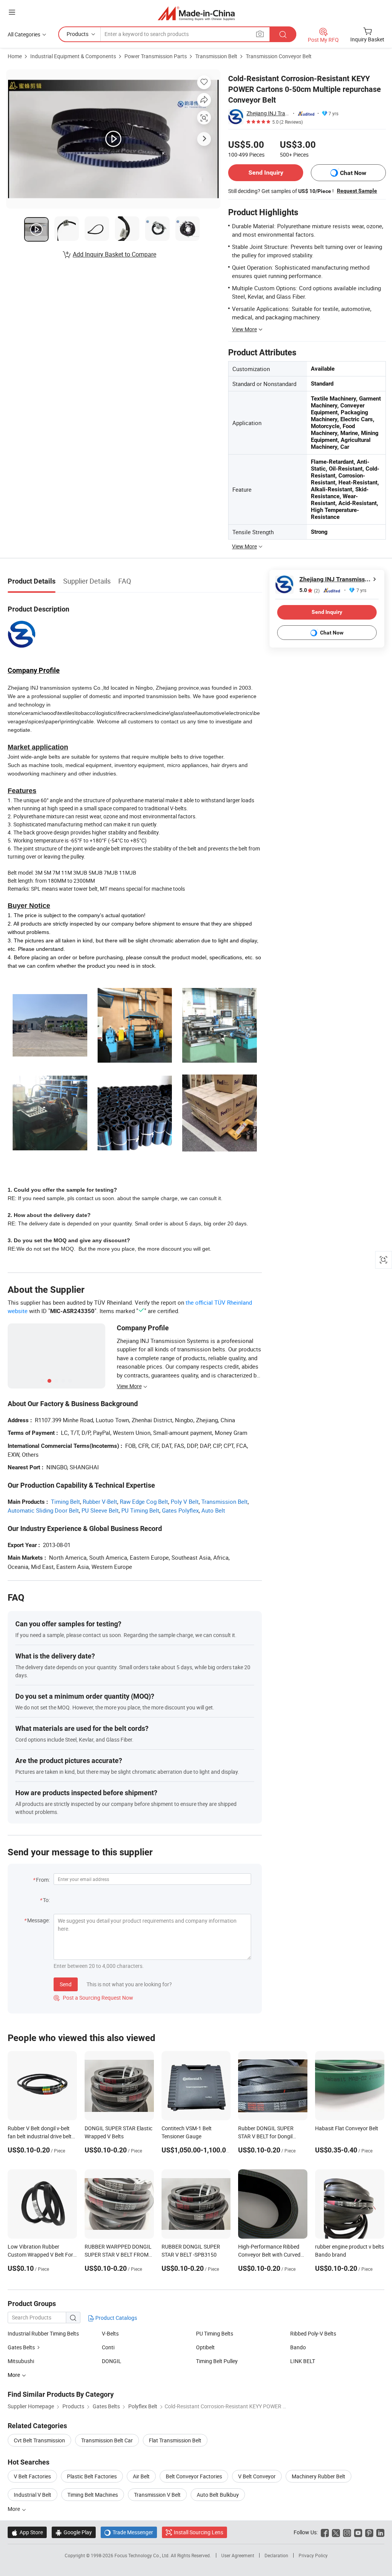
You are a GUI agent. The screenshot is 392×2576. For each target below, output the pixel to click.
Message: (38, 1920)
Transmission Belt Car (107, 2440)
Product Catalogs (116, 2318)
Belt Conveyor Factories (194, 2476)
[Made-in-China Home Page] (196, 13)
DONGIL (112, 2361)
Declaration (276, 2555)
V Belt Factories (32, 2476)
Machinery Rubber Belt (318, 2476)
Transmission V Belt (157, 2495)
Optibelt (205, 2347)
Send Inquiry (266, 173)
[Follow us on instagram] (347, 2532)
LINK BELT (303, 2361)
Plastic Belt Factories (92, 2476)
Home (15, 56)
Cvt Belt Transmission (39, 2440)
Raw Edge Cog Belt (144, 1501)
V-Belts (110, 2333)
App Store (27, 2532)
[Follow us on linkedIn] (380, 2532)
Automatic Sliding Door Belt (43, 1510)
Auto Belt (213, 1510)
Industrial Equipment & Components (73, 56)
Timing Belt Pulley (217, 2361)
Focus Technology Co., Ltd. (143, 2555)
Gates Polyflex (180, 1510)
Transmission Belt (216, 56)
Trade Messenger (129, 2532)
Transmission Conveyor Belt (279, 56)
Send (66, 1984)
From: (43, 1880)
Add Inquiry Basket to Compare (114, 254)
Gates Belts (21, 2347)
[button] (12, 12)
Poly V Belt (185, 1501)
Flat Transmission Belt (175, 2440)
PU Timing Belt (140, 1510)
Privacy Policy (313, 2555)
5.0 (310, 590)
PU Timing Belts (215, 2333)
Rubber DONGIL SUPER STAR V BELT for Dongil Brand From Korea (266, 2136)
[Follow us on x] (336, 2532)
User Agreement (238, 2555)
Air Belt (141, 2476)
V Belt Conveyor (257, 2476)
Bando (298, 2347)
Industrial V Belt (33, 2495)
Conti (108, 2347)
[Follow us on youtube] (358, 2532)
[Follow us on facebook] (325, 2532)
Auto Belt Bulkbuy (218, 2495)
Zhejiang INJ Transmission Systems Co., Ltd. (268, 113)
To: (46, 1900)
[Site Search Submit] (283, 34)
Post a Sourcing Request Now (93, 1998)
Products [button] (78, 34)
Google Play (74, 2532)
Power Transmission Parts (156, 56)
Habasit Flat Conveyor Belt (347, 2128)
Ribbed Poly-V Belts (313, 2333)
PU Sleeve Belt (100, 1510)
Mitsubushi (21, 2361)
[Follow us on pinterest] (369, 2532)
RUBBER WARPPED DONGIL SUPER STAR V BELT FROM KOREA (118, 2255)
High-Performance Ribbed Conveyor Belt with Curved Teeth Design (269, 2255)
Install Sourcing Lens (198, 2532)
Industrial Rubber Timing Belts (43, 2333)
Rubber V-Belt (100, 1501)
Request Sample (357, 191)
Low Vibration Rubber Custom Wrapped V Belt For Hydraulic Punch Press (40, 2255)
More (14, 2509)
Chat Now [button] (353, 173)
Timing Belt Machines (93, 2495)
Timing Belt (65, 1501)
